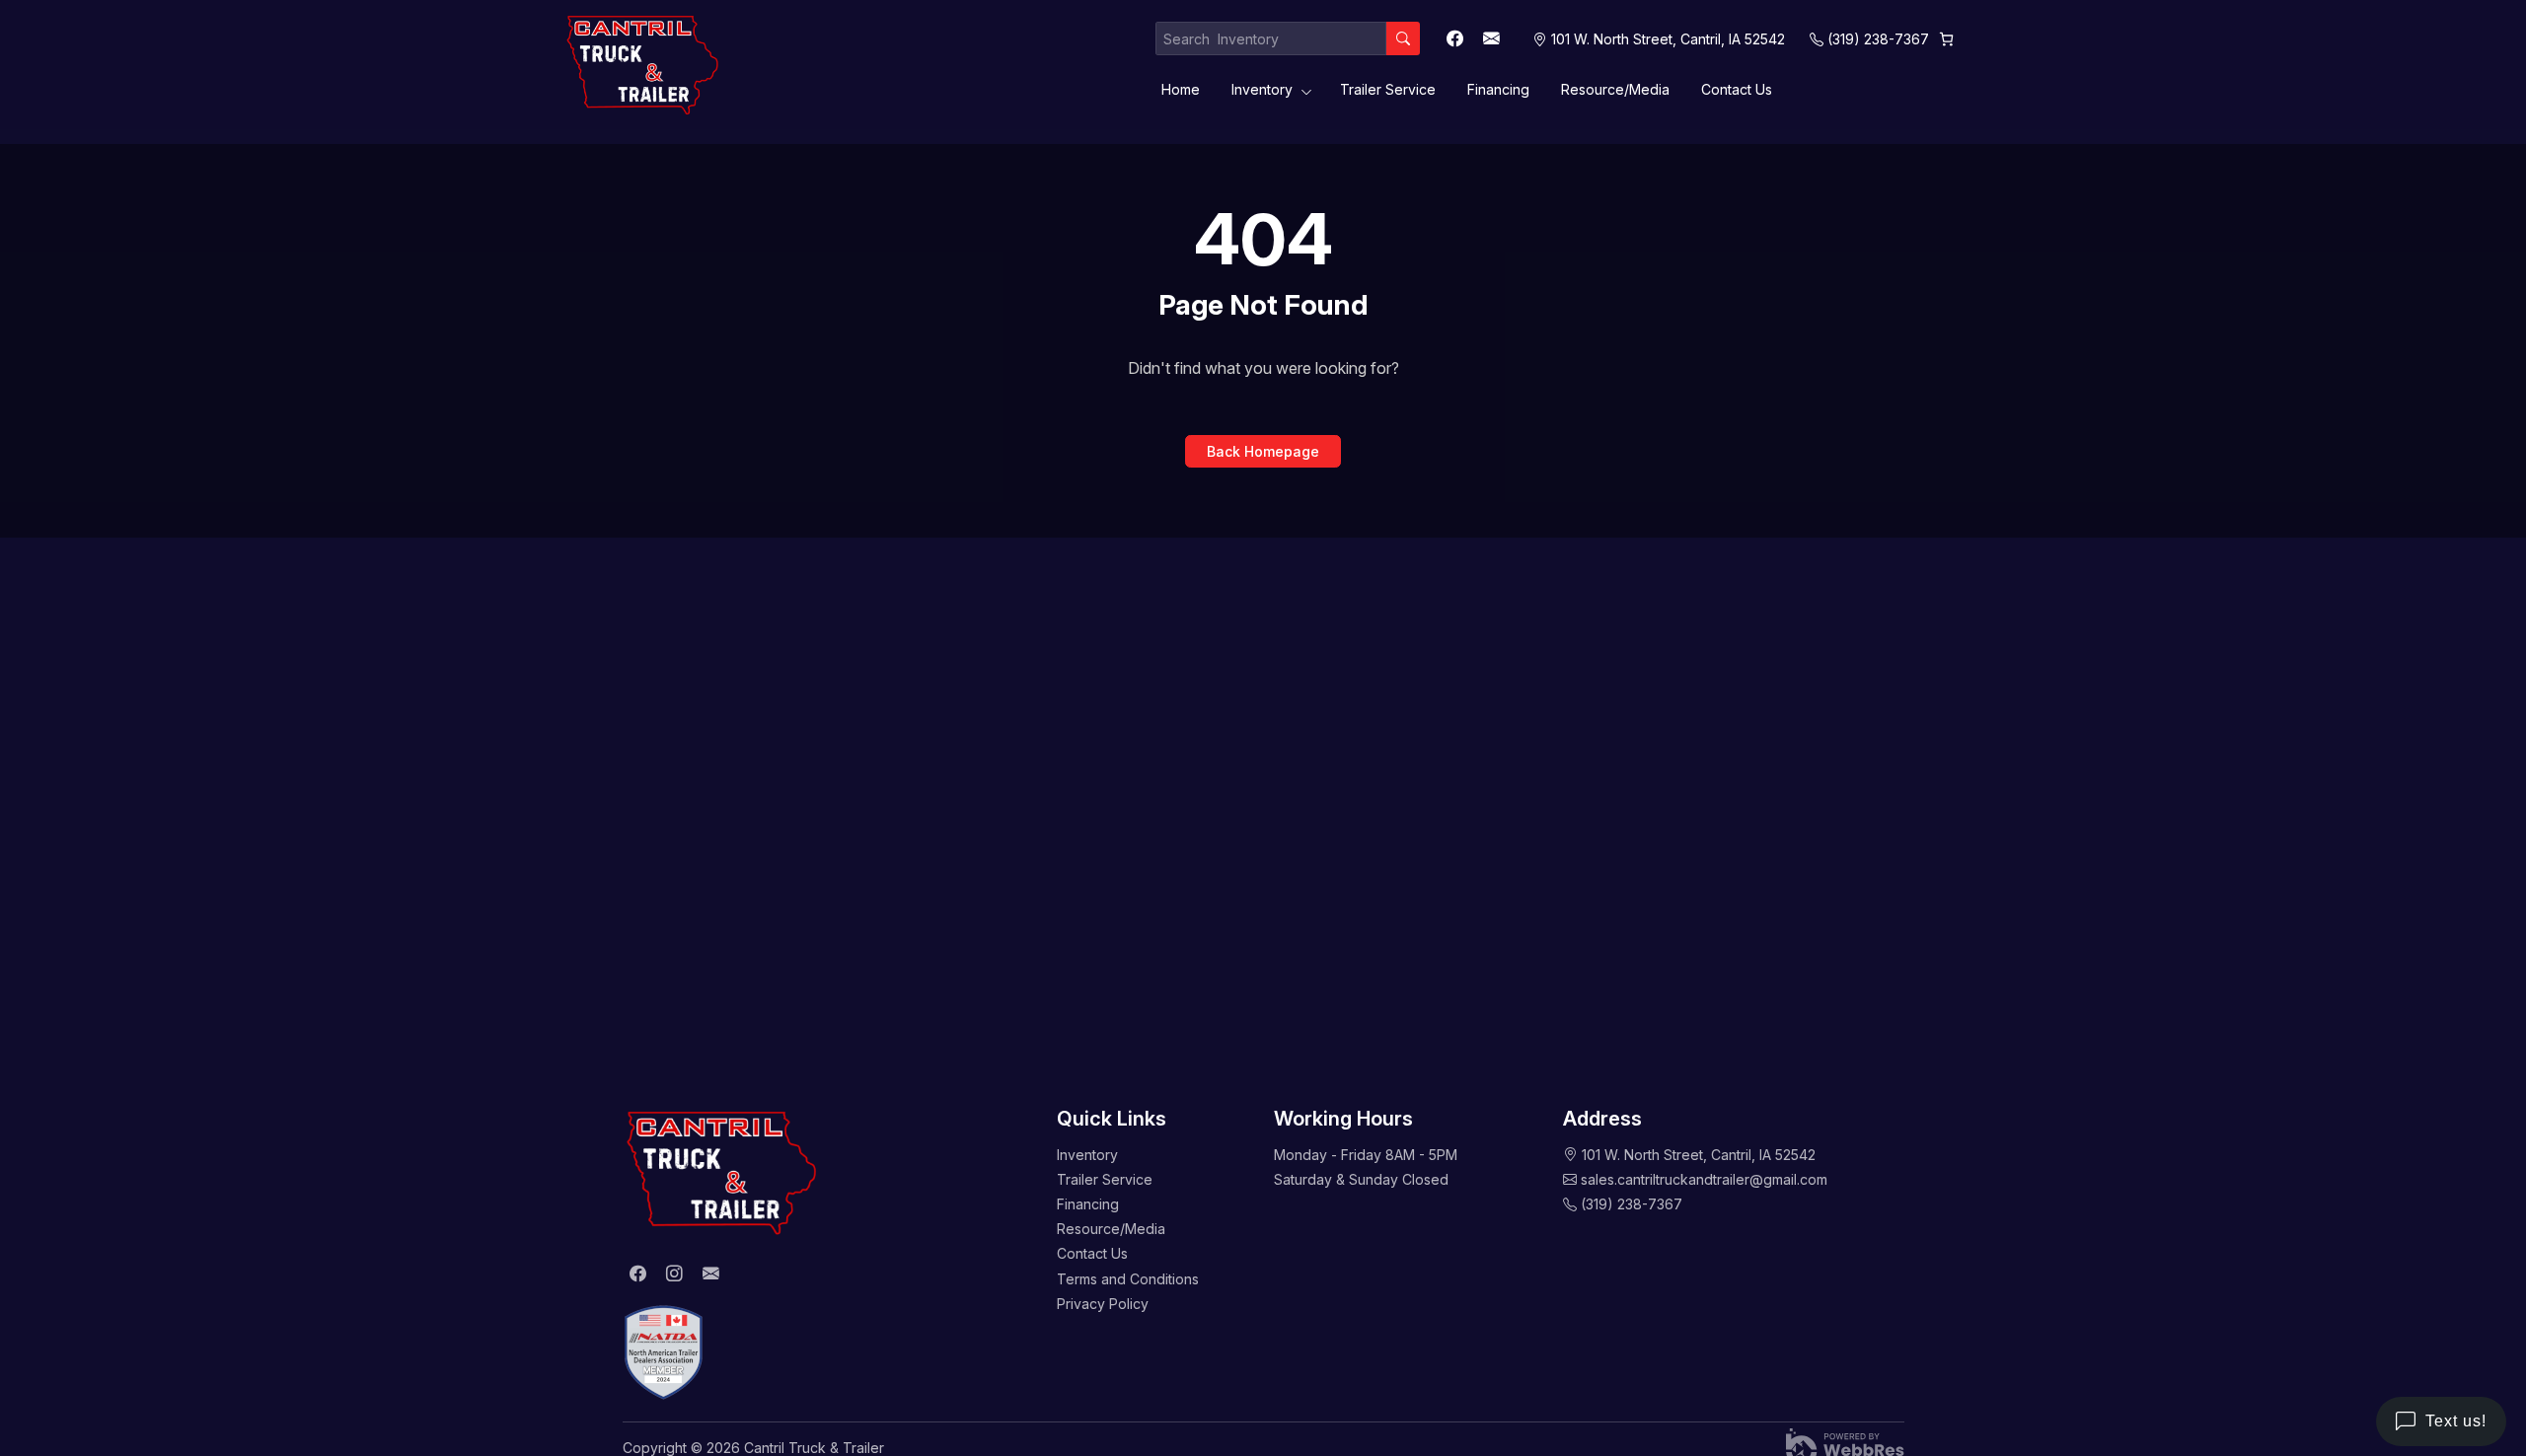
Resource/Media (1615, 89)
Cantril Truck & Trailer (814, 1448)
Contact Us (1737, 89)
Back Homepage (1263, 451)
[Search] (1403, 38)
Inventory (1262, 89)
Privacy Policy (1103, 1304)
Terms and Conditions (1128, 1279)
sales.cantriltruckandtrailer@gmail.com (1704, 1179)
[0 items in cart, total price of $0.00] (1946, 39)
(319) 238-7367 (1878, 39)
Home (1181, 89)
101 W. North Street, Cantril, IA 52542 (1699, 1155)
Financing (1498, 89)
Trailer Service (1388, 89)
